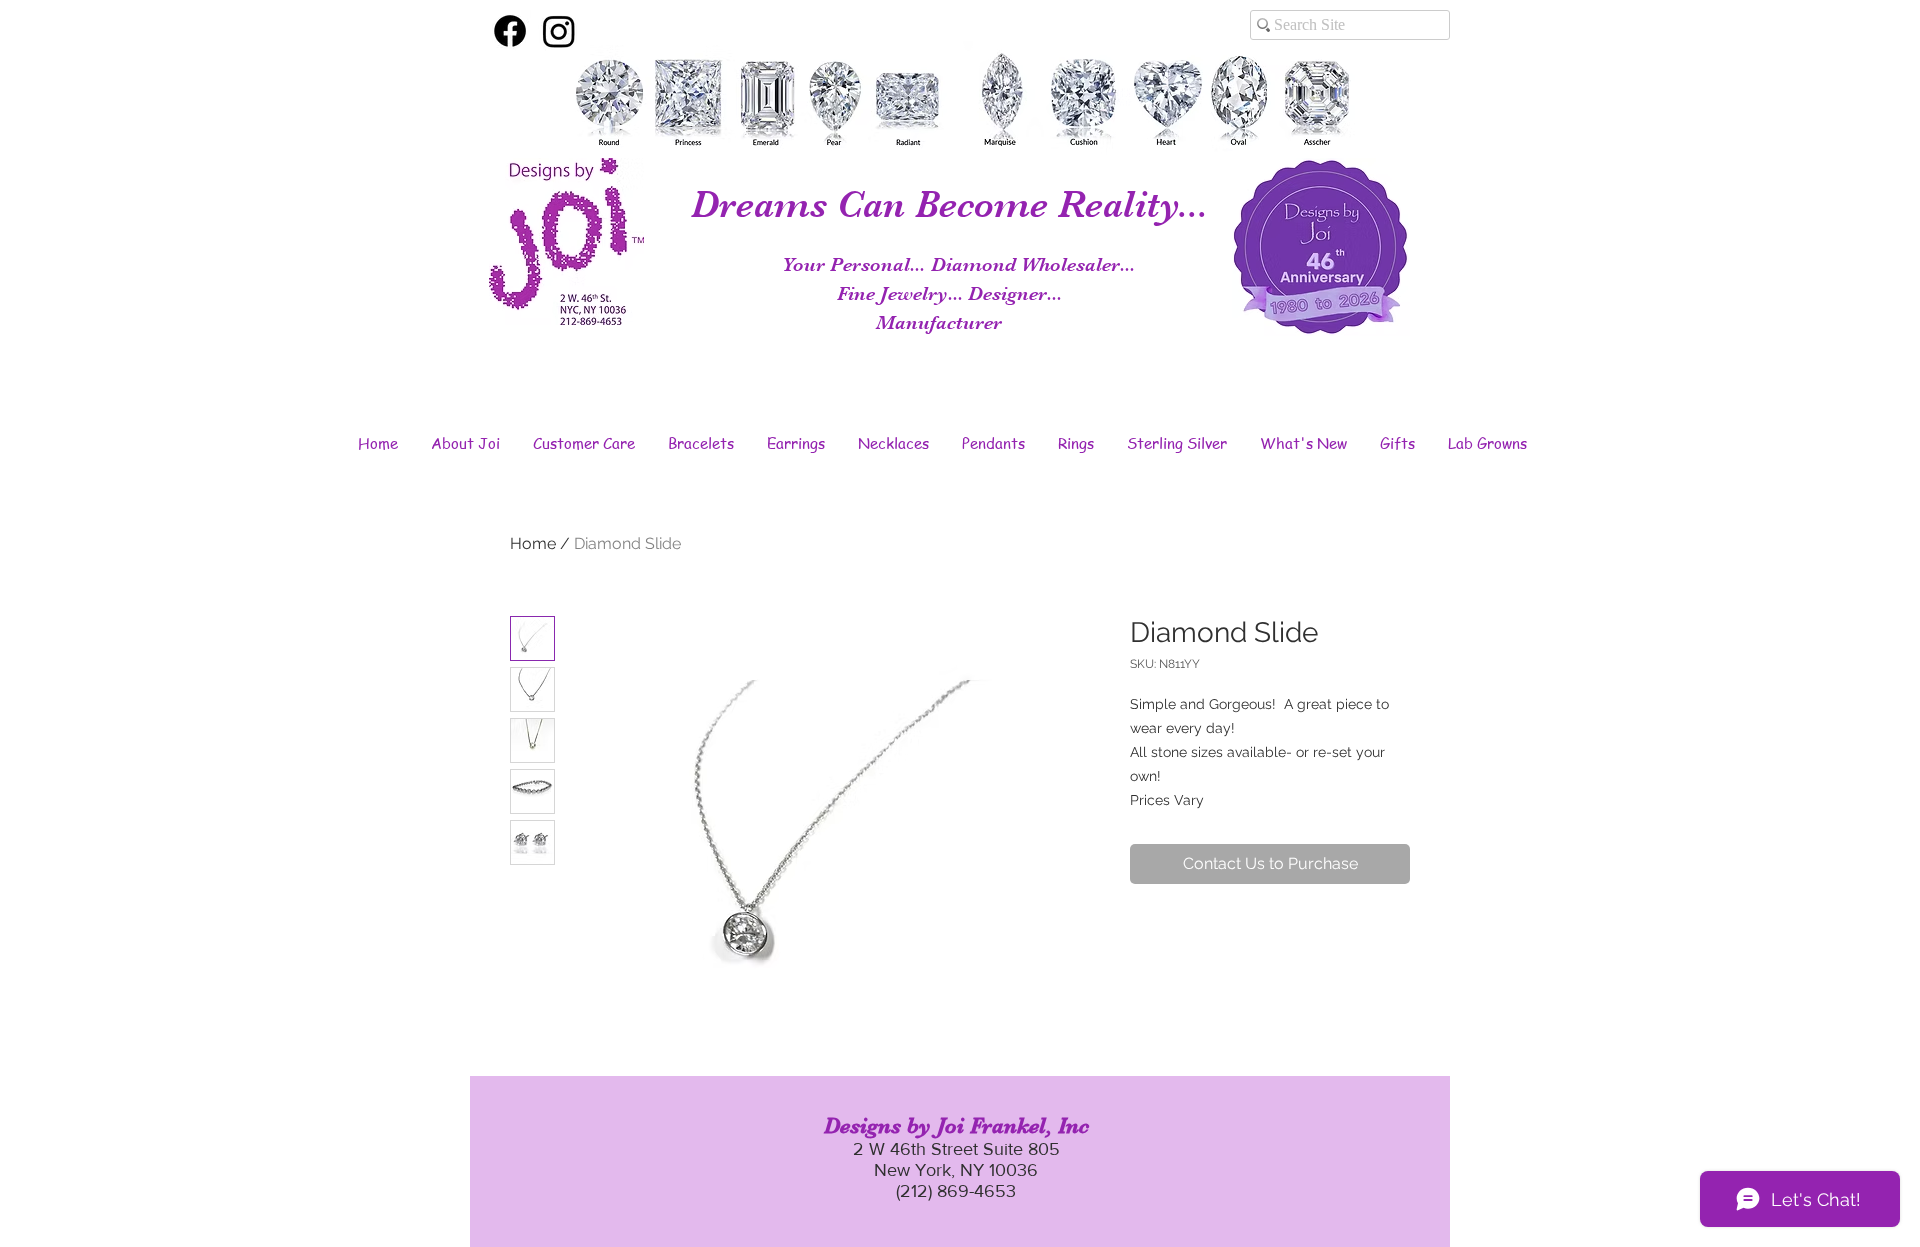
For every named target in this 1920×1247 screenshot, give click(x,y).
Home (533, 543)
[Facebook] (510, 31)
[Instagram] (559, 31)
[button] (465, 443)
